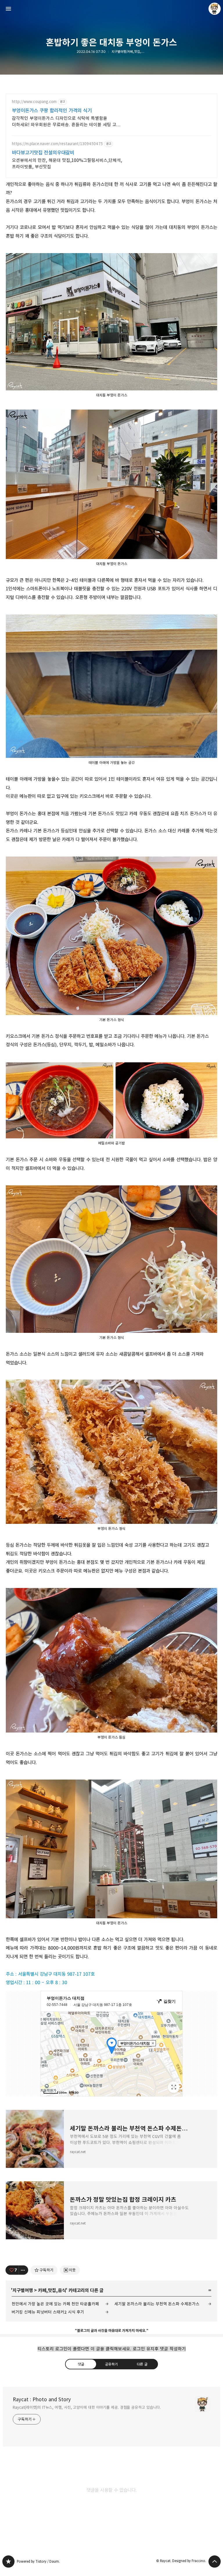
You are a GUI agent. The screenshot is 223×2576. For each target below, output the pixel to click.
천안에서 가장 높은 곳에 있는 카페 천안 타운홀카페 (55, 2304)
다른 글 (142, 2364)
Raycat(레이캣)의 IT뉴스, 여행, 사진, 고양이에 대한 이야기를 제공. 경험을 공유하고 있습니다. (87, 2407)
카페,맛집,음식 (52, 2290)
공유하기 (111, 2364)
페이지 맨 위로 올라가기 (215, 2561)
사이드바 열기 (8, 9)
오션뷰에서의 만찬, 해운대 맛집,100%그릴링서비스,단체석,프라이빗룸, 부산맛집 (67, 164)
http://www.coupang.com (34, 102)
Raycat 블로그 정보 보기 (215, 9)
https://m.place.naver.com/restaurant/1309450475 (57, 144)
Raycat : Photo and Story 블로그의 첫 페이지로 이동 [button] (111, 9)
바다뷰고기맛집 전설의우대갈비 (43, 153)
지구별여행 (23, 2290)
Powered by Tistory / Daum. (38, 2561)
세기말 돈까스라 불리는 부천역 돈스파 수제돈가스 (157, 2304)
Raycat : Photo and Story (42, 2400)
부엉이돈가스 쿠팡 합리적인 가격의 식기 (52, 111)
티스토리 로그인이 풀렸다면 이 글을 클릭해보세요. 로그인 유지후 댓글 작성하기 (112, 2349)
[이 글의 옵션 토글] (24, 2270)
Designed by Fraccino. (189, 2561)
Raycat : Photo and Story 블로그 (8, 2561)
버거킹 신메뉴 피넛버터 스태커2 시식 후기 (48, 2312)
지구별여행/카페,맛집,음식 (129, 52)
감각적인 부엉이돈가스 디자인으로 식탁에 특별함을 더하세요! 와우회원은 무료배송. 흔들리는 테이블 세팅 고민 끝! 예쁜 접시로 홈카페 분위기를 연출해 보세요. (66, 122)
